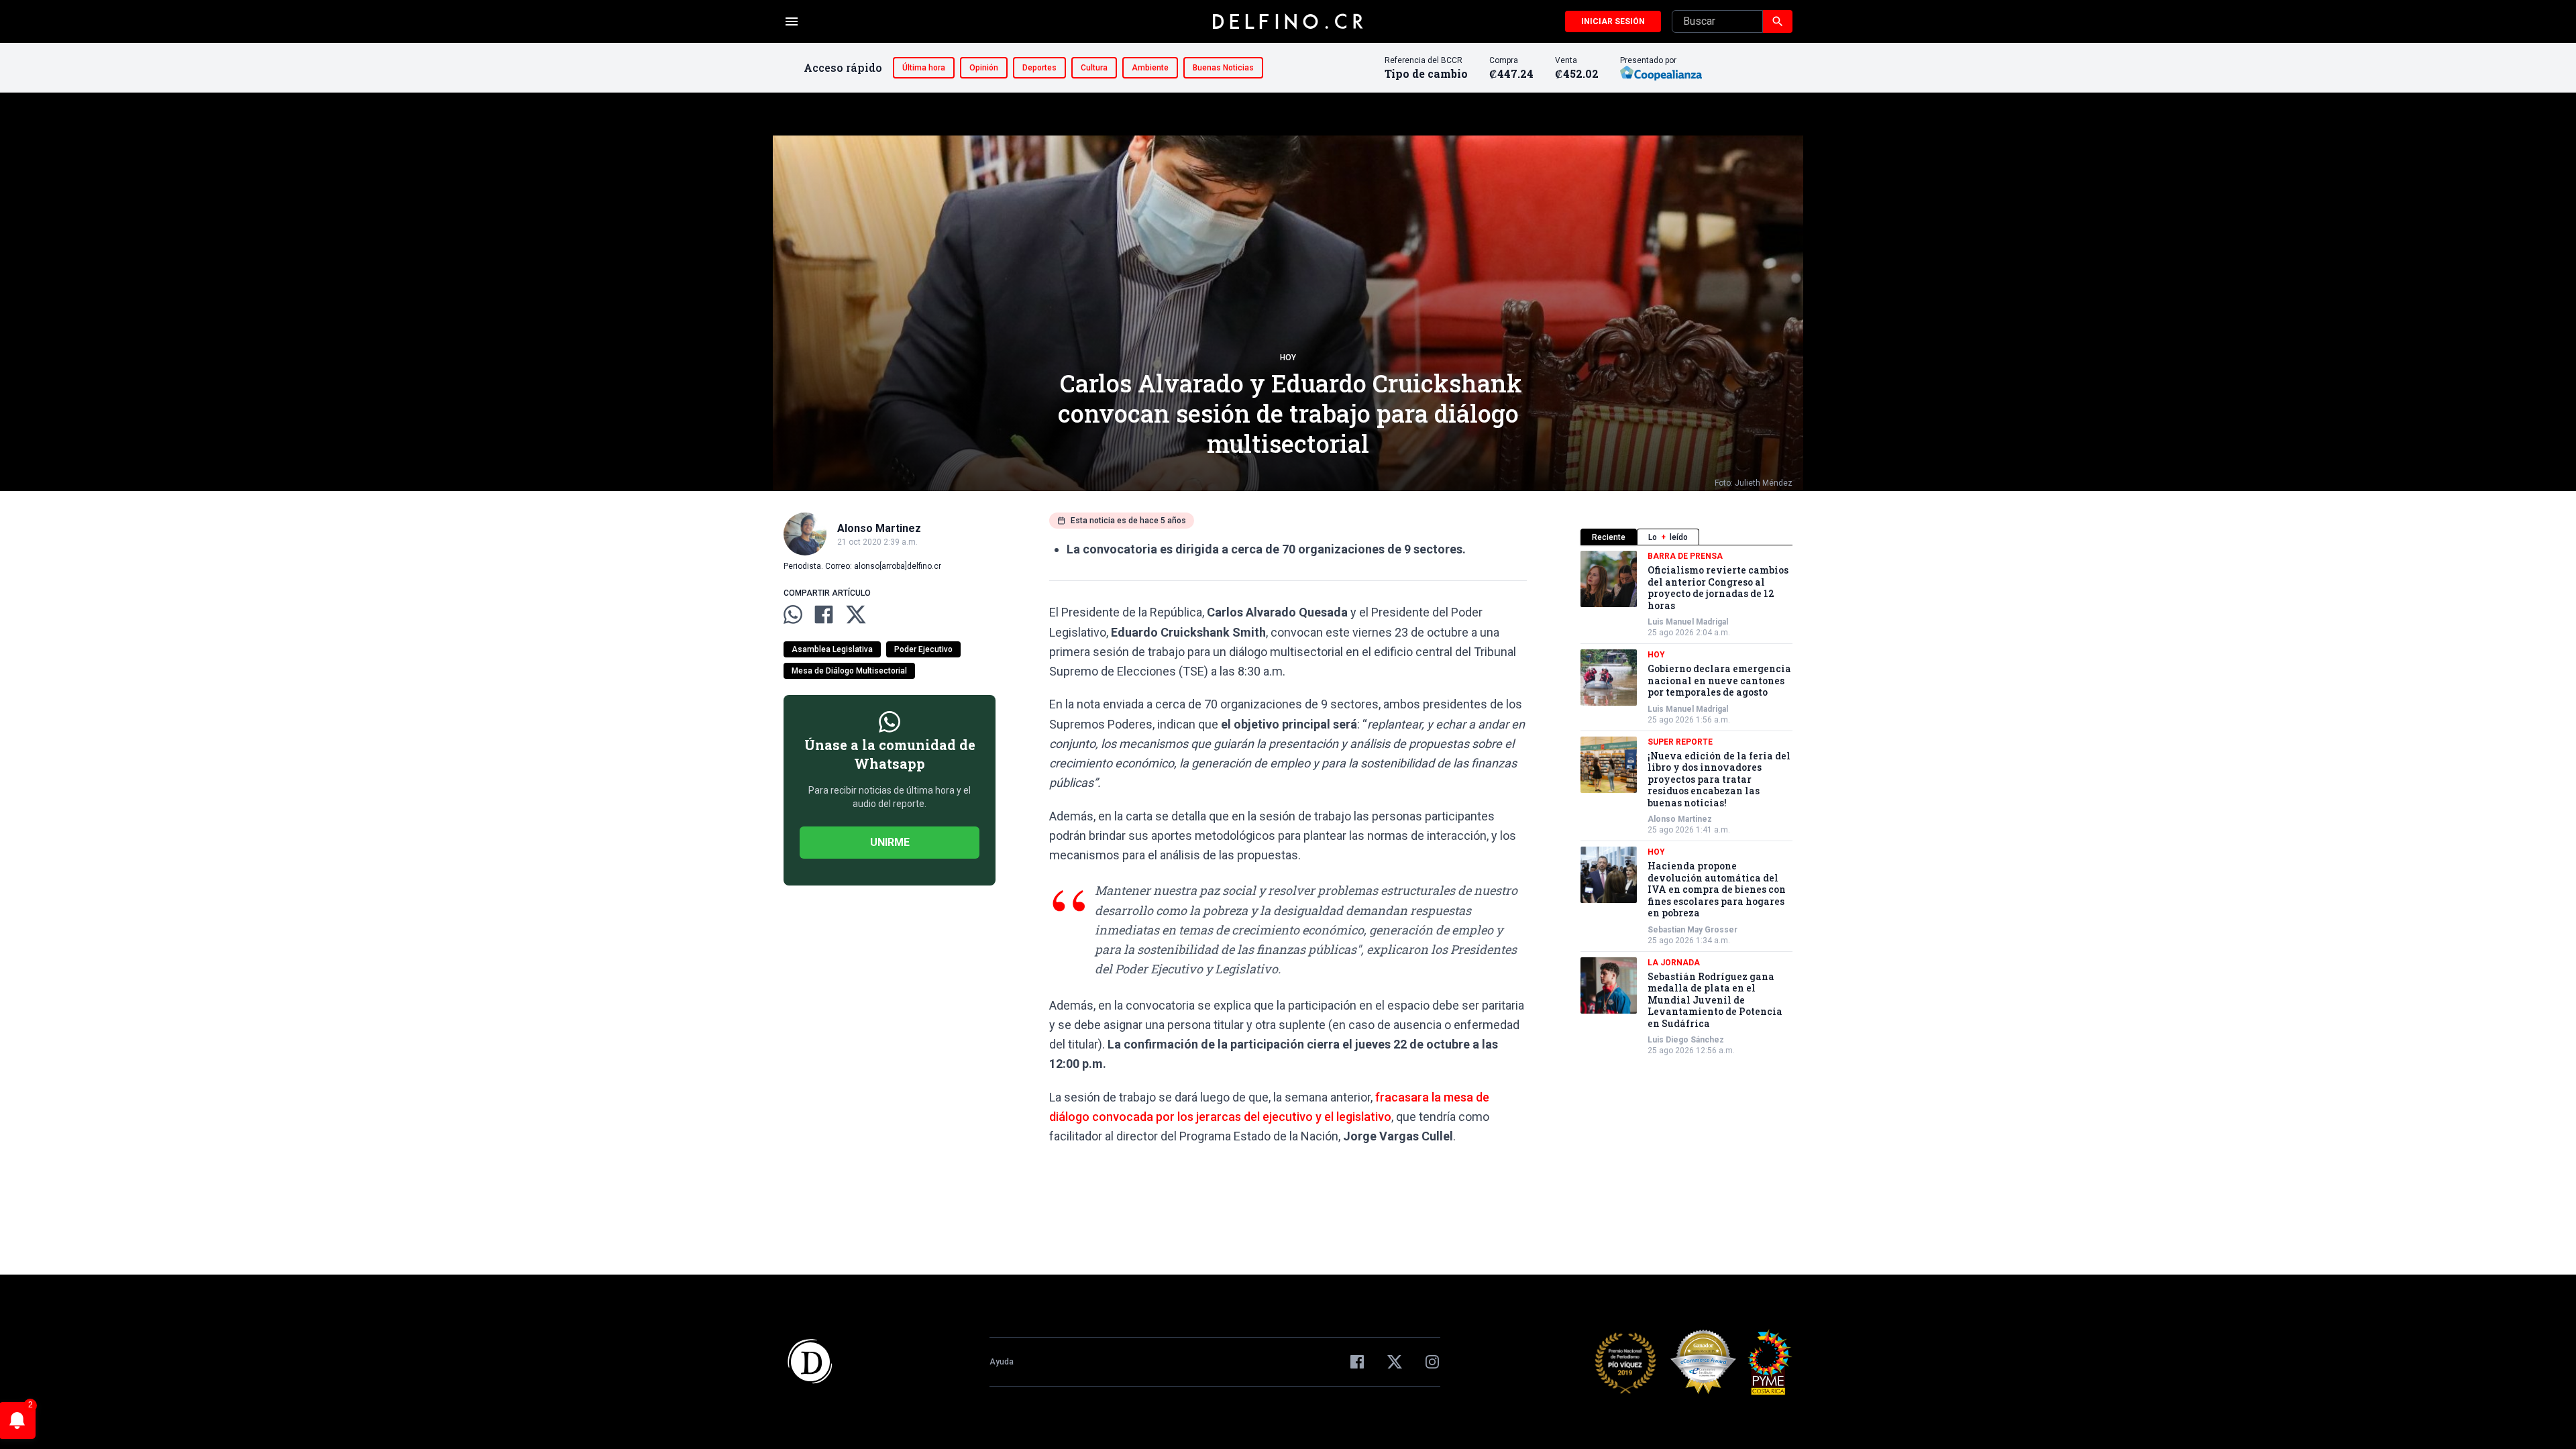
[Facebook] (1357, 1362)
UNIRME (890, 842)
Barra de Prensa (1685, 556)
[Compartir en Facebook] (824, 614)
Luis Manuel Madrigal (1688, 622)
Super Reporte (1680, 742)
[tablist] (1686, 537)
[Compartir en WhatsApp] (793, 614)
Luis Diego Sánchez (1686, 1040)
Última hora (924, 68)
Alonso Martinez (1680, 819)
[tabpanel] (1686, 803)
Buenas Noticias (1223, 68)
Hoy (1288, 358)
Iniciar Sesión (1613, 21)
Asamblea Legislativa (832, 649)
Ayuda (1002, 1362)
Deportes (1039, 68)
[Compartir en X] (856, 614)
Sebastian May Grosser (1693, 930)
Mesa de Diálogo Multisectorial (849, 671)
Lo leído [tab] (1668, 537)
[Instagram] (1432, 1362)
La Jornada (1674, 963)
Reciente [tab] (1609, 537)
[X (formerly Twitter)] (1395, 1362)
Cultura (1094, 68)
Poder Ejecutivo (923, 649)
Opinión (984, 68)
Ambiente (1150, 68)
